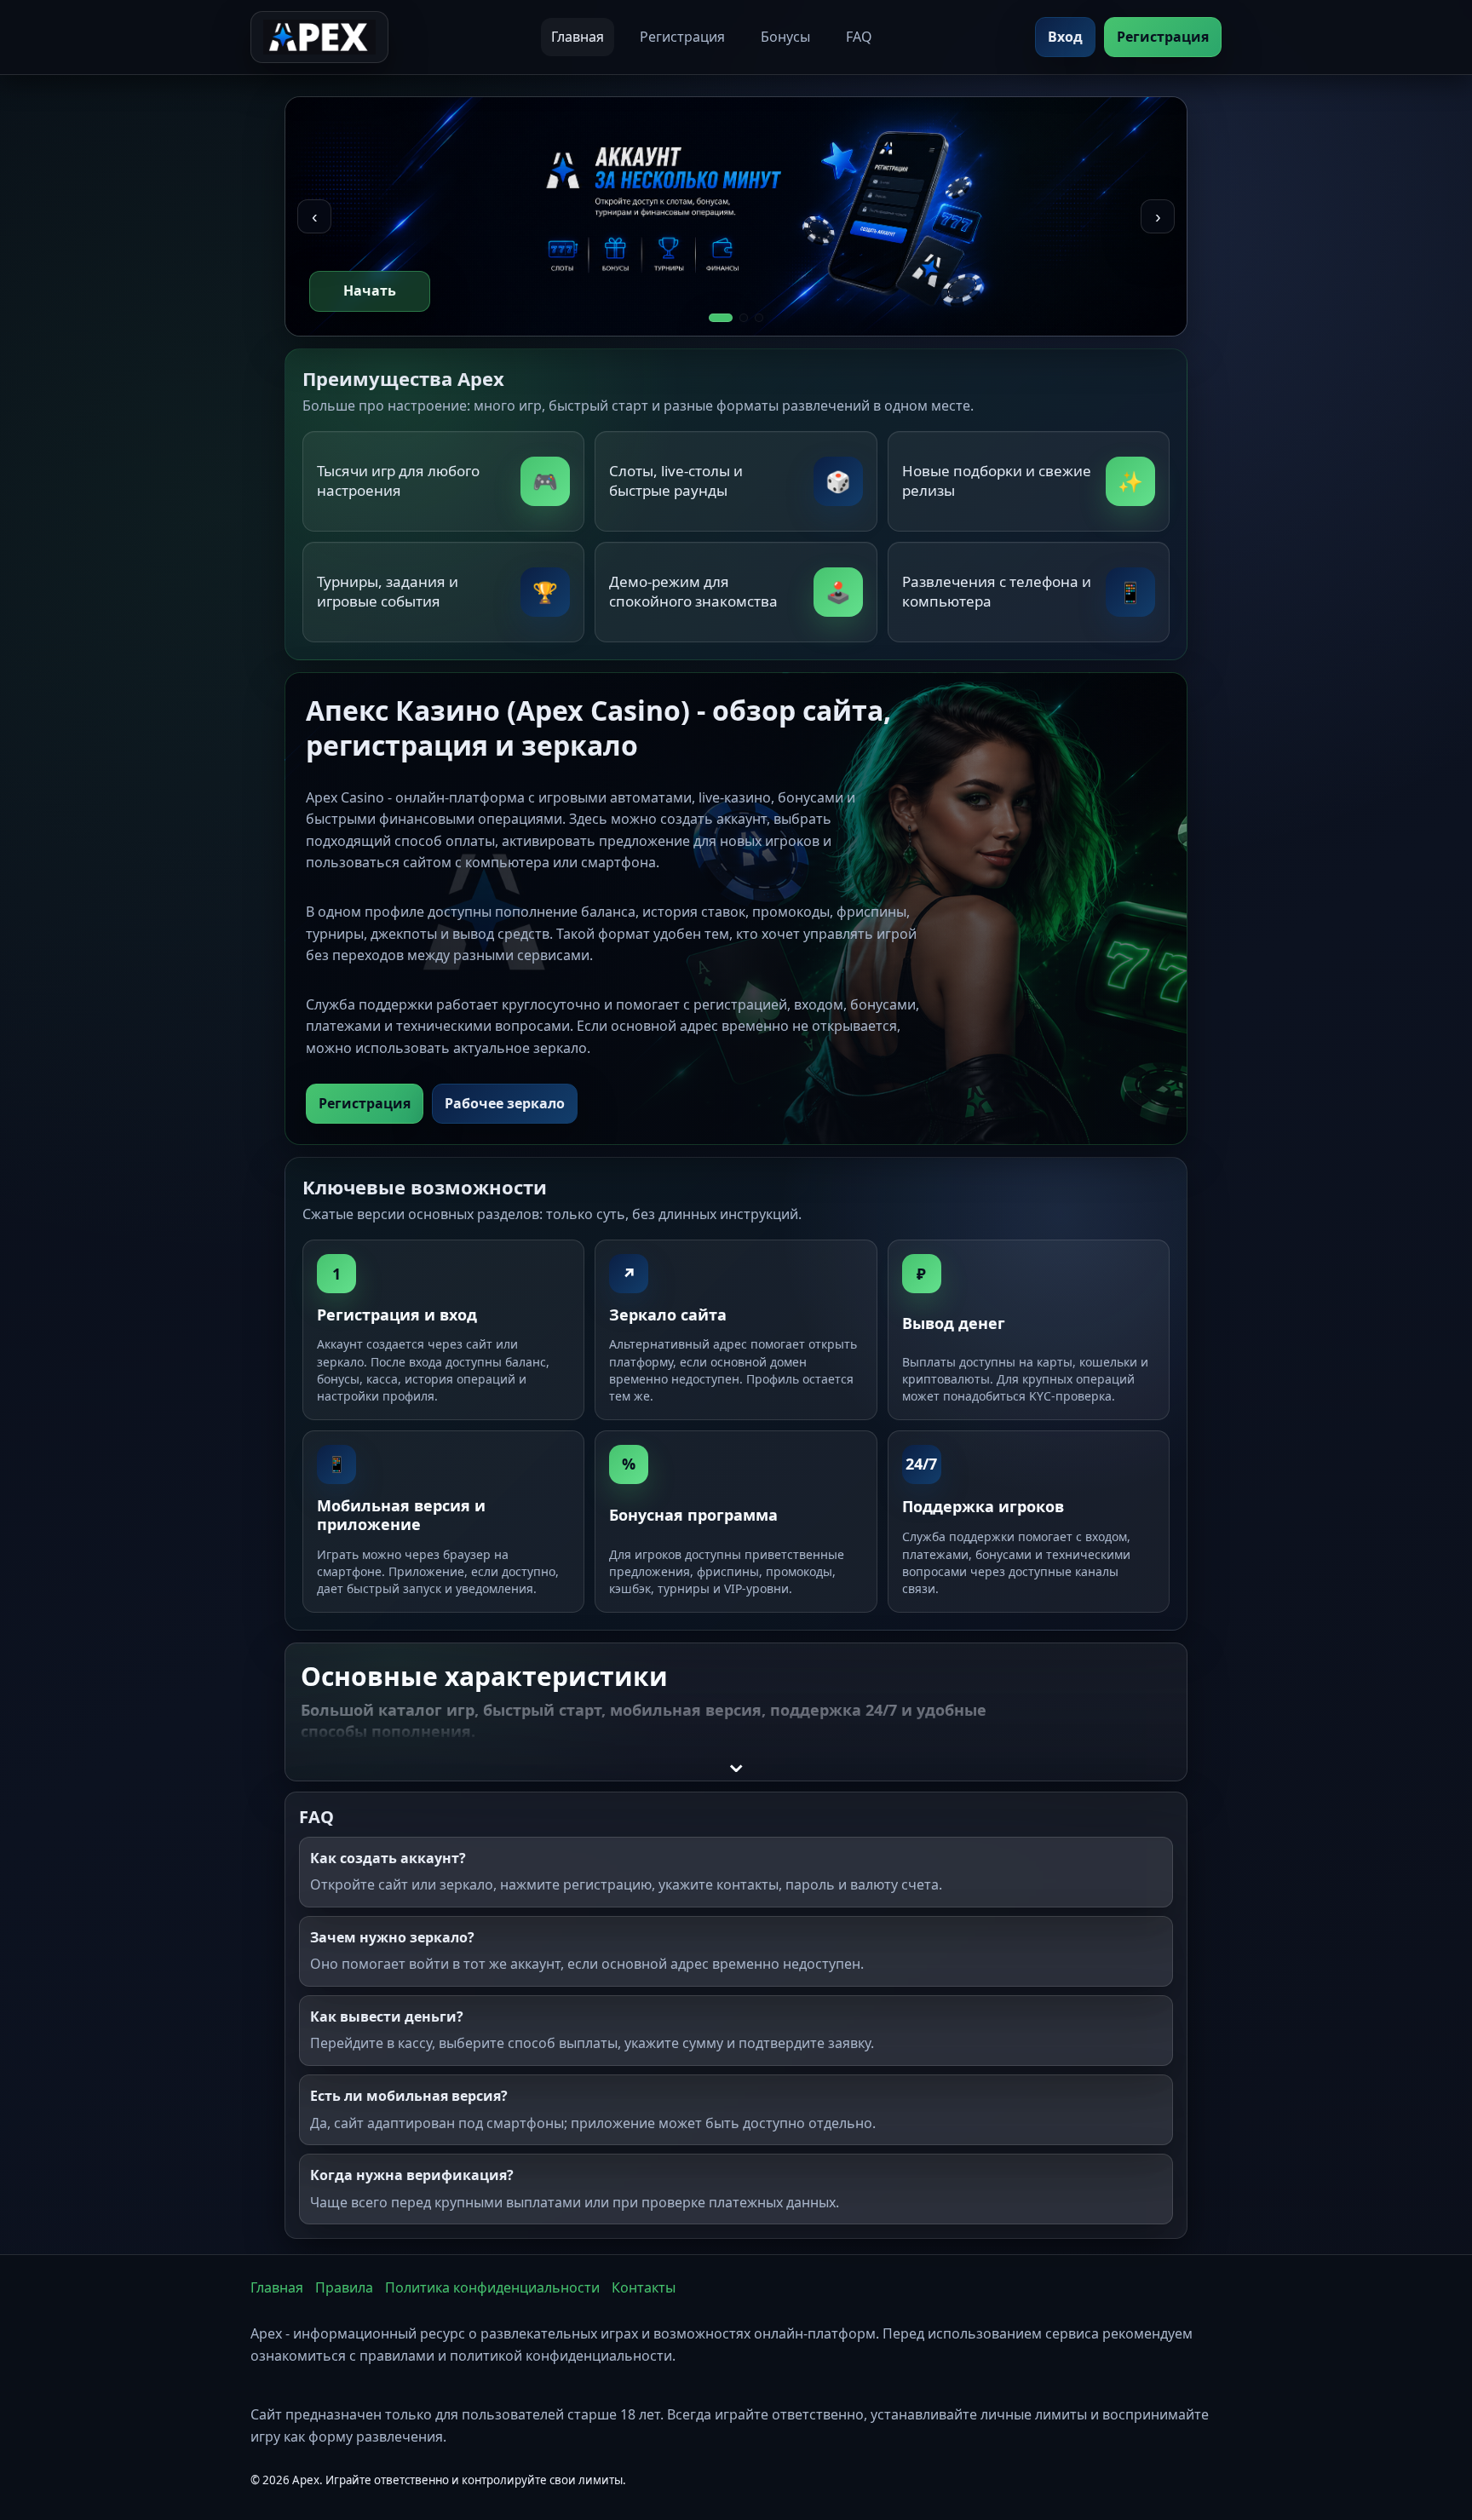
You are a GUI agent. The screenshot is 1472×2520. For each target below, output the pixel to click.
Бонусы (785, 37)
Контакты (644, 2287)
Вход (1065, 37)
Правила (344, 2287)
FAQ (859, 37)
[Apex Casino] (319, 37)
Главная (578, 37)
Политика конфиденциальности (492, 2287)
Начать (370, 291)
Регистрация (682, 37)
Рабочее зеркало (505, 1103)
